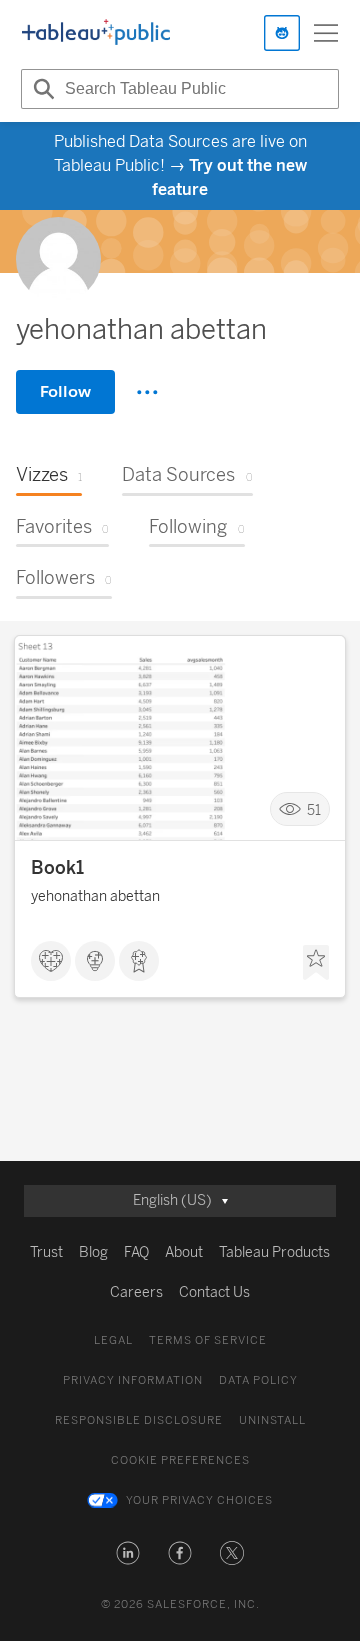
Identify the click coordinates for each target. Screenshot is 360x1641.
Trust (46, 1252)
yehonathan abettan (95, 896)
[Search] (41, 89)
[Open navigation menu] (326, 33)
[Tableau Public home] (96, 33)
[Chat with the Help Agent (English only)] (282, 33)
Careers (136, 1292)
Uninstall (272, 1420)
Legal (113, 1340)
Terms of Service (208, 1340)
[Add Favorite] (316, 963)
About (184, 1252)
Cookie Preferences (180, 1460)
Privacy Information (133, 1380)
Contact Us (214, 1292)
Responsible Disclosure (139, 1420)
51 (314, 809)
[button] (128, 1553)
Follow (65, 391)
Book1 (57, 868)
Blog (93, 1252)
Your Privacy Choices (199, 1500)
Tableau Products (274, 1252)
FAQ (136, 1252)
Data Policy (258, 1380)
